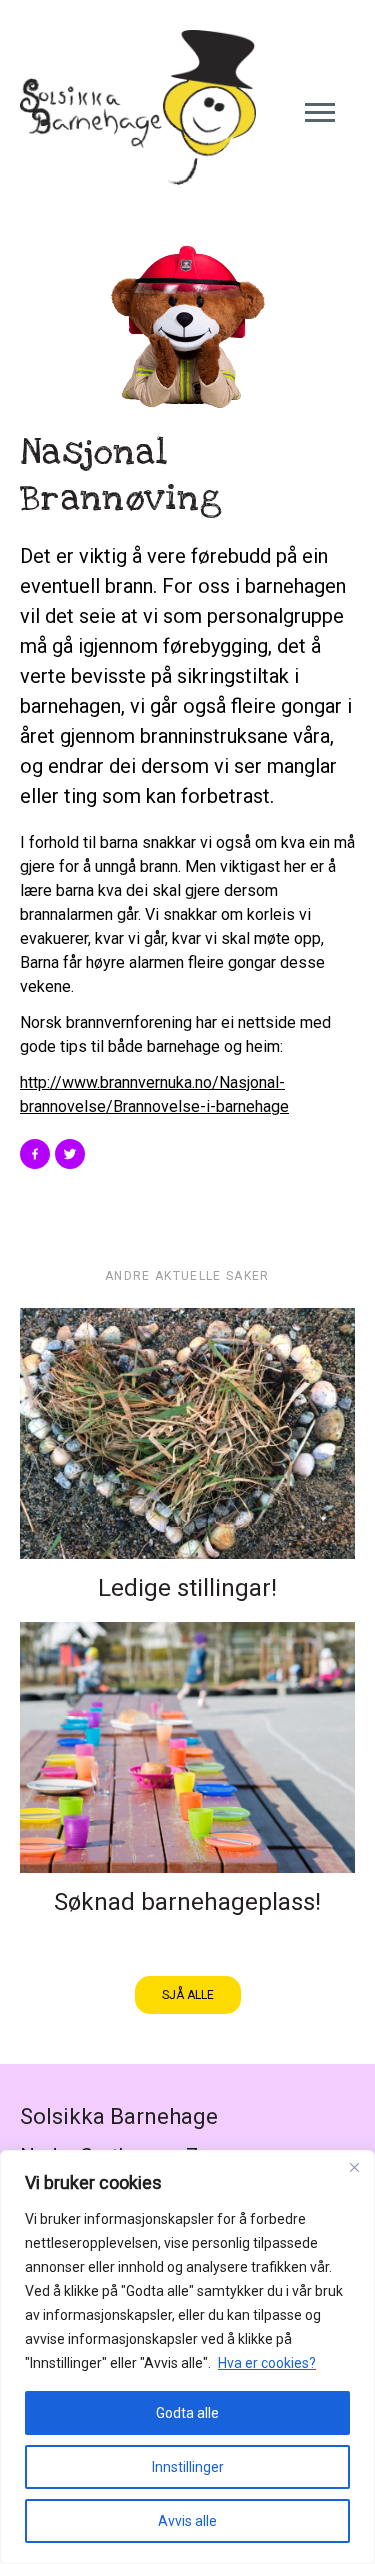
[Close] (354, 2167)
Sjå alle (188, 1995)
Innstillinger (188, 2467)
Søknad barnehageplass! (187, 1902)
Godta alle (187, 2413)
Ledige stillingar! (187, 1588)
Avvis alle (187, 2521)
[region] (187, 2357)
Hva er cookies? (267, 2363)
